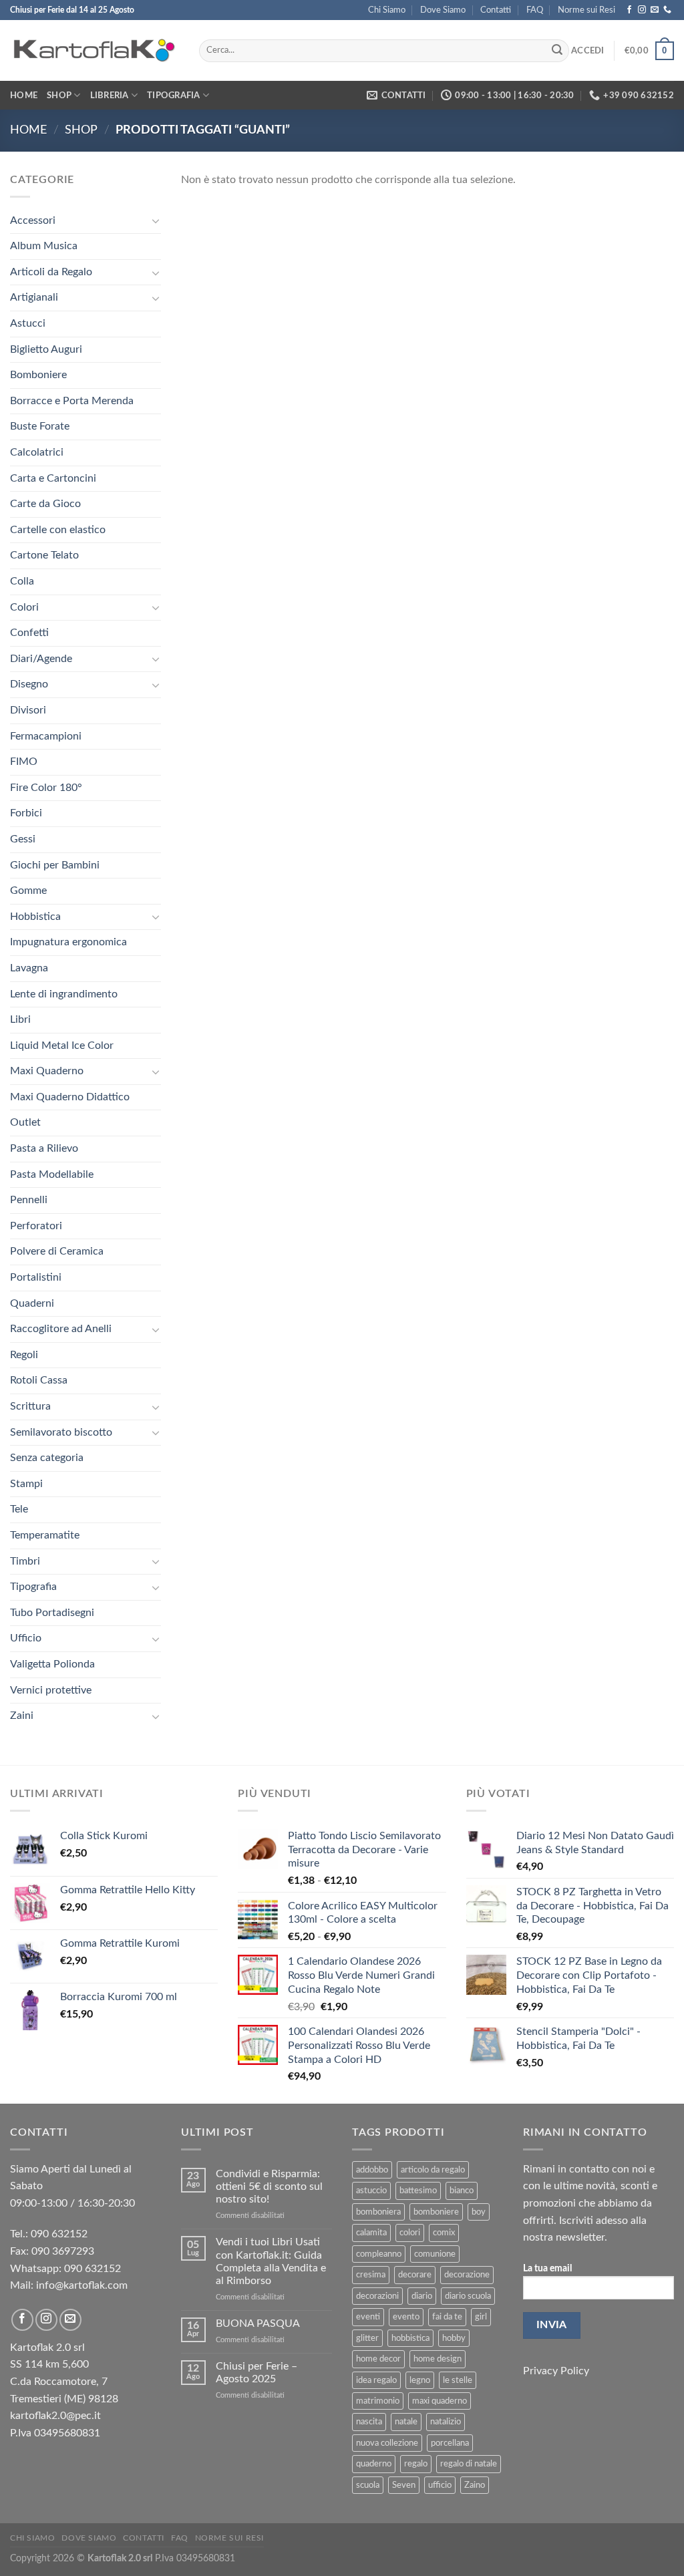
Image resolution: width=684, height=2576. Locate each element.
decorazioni (377, 2296)
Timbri (25, 1561)
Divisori (28, 710)
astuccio (371, 2191)
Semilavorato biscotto (61, 1432)
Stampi (26, 1484)
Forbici (26, 813)
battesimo (418, 2191)
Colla (22, 581)
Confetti (29, 633)
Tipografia (174, 96)
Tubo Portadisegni (52, 1613)
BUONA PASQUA (258, 2323)
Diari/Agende (41, 659)
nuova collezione (387, 2443)
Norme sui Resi (586, 10)
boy (479, 2212)
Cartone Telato (44, 555)
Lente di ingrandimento (64, 994)
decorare (415, 2275)
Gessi (23, 839)
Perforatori (36, 1226)
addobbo (372, 2170)
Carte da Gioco (45, 504)
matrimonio (378, 2401)
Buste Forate (40, 426)
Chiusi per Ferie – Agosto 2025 (256, 2373)
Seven (404, 2485)
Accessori (33, 220)
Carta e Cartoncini (53, 478)
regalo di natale (469, 2464)
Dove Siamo (443, 10)
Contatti (496, 10)
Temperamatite (45, 1535)
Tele (19, 1509)
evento (406, 2317)
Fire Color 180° (46, 788)
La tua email (547, 2268)
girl (481, 2317)
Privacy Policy (556, 2371)
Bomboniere (38, 375)
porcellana (450, 2443)
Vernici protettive (51, 1690)
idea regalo (376, 2380)
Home (24, 96)
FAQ (535, 10)
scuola (368, 2485)
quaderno (374, 2464)
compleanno (379, 2254)
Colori (24, 607)
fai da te (447, 2317)
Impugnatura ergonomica (68, 942)
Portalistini (36, 1277)
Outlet (25, 1122)
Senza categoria (47, 1458)
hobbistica (410, 2338)
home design (438, 2359)
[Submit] (557, 51)
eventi (368, 2317)
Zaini (22, 1716)
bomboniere (436, 2212)
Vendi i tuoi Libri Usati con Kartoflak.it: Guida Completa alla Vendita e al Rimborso (271, 2261)
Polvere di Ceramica (57, 1251)
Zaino (475, 2485)
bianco (462, 2191)
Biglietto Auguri (46, 349)
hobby (454, 2338)
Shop (59, 96)
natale (406, 2422)
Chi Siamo (387, 10)
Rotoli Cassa (39, 1380)
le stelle (458, 2380)
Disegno (29, 684)
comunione (435, 2254)
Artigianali (34, 297)
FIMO (24, 762)
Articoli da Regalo (51, 272)
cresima (371, 2275)
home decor (378, 2359)
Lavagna (29, 968)
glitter (367, 2338)
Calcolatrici (37, 452)
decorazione (467, 2275)
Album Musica (44, 246)
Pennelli (29, 1200)
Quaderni (32, 1303)
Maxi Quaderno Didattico (70, 1097)
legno (420, 2380)
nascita (369, 2422)
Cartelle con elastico (58, 530)
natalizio (446, 2422)
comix (444, 2233)
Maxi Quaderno (47, 1071)
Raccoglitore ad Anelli (61, 1329)
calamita (371, 2233)
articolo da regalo (433, 2170)
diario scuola (468, 2296)
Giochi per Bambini (55, 865)
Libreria (110, 96)
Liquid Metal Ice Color (62, 1045)
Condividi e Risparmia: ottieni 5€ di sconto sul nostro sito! (269, 2187)
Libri (20, 1019)
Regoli (24, 1355)
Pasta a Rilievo (44, 1148)
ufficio (440, 2485)
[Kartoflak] (95, 51)
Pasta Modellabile (52, 1174)
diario (422, 2296)
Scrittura (30, 1406)
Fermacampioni (46, 736)
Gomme (28, 891)
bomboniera (378, 2212)
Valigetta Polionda (52, 1664)
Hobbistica (35, 917)
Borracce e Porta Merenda (72, 401)
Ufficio (26, 1638)
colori (410, 2233)
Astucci (28, 323)
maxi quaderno (440, 2401)
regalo (416, 2464)
